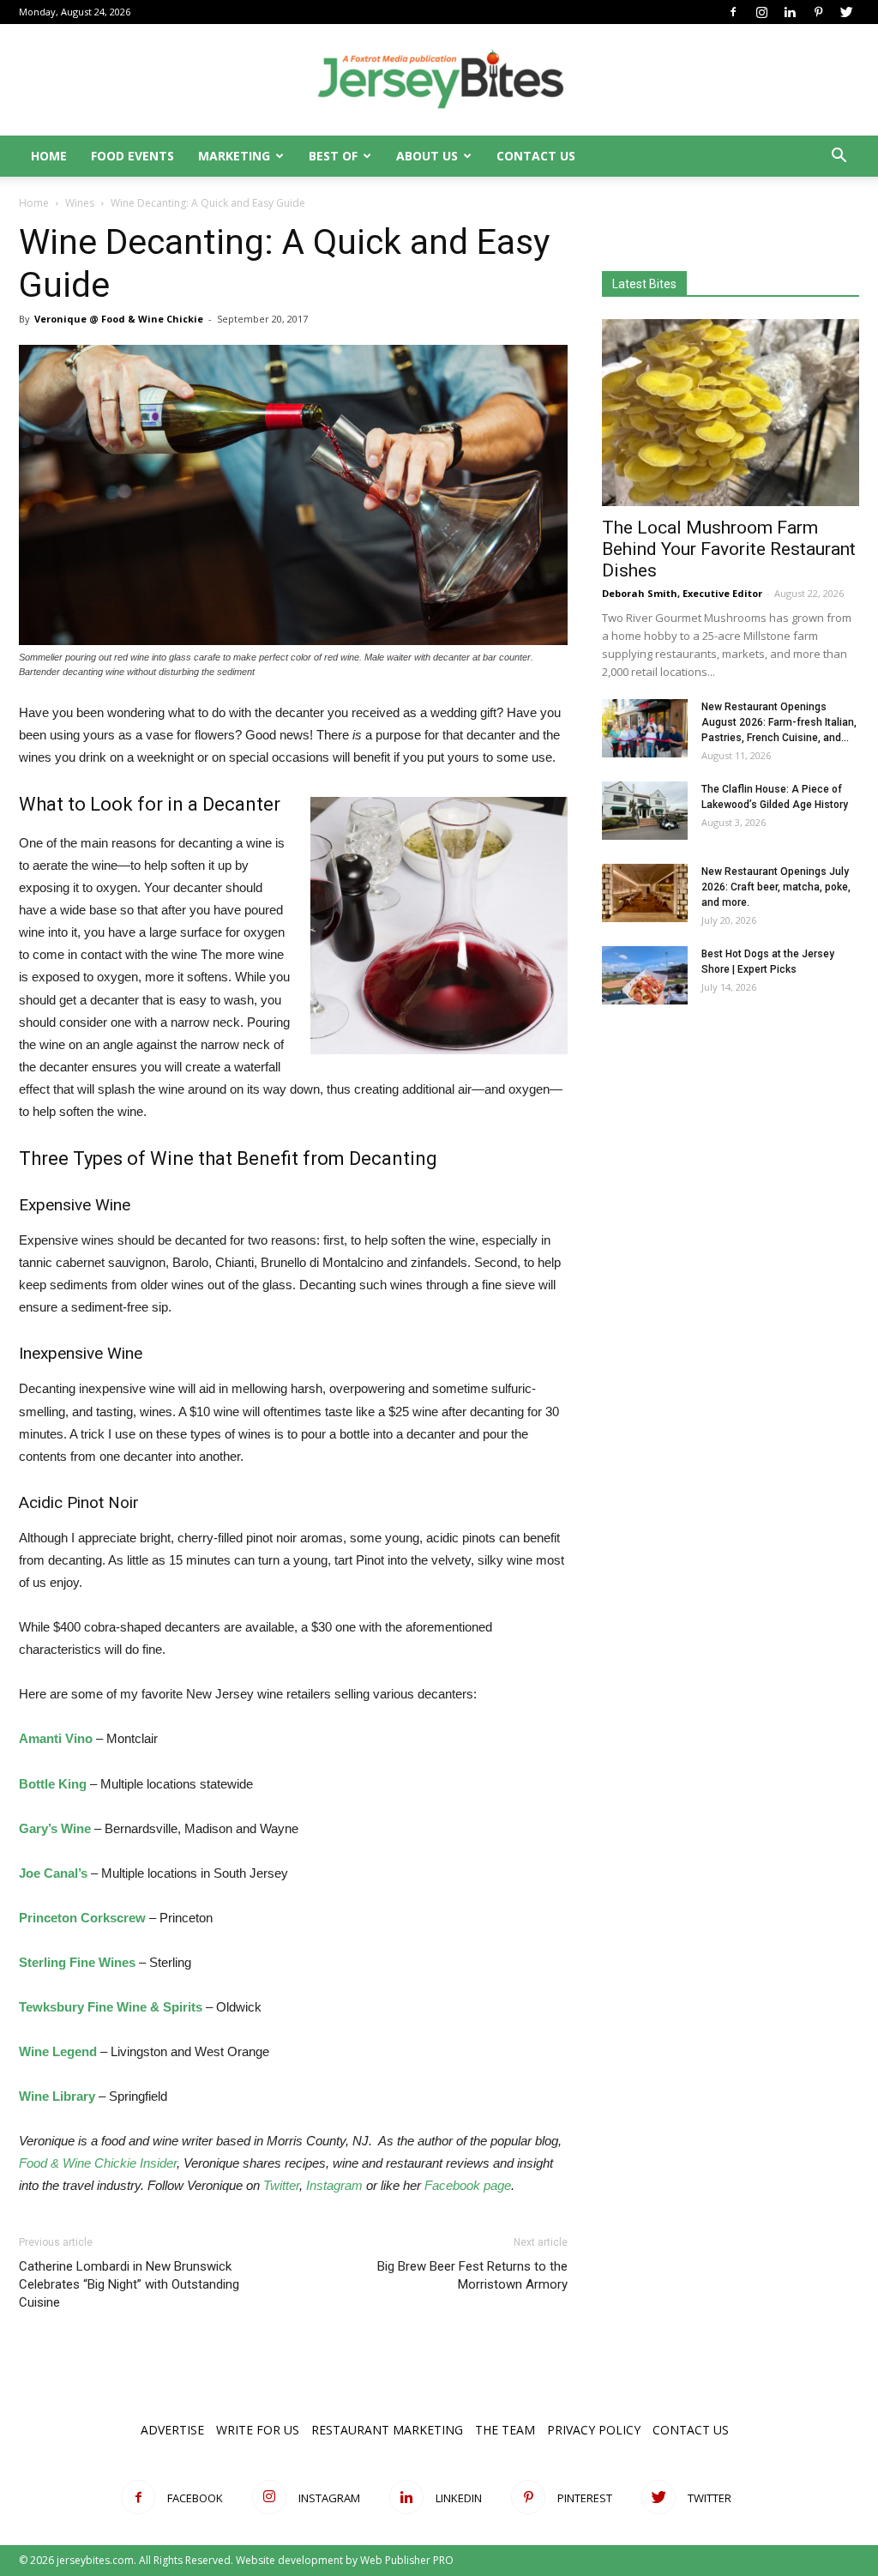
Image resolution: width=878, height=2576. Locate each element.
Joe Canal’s (53, 1873)
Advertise (172, 2430)
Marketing (234, 156)
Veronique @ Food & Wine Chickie (119, 319)
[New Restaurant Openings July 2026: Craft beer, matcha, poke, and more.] (645, 893)
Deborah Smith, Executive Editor (682, 593)
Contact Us (536, 156)
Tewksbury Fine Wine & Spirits (111, 2007)
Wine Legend (58, 2051)
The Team (505, 2430)
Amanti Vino (56, 1738)
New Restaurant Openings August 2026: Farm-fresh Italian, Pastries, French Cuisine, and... (779, 722)
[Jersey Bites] (439, 81)
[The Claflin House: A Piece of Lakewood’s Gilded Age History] (645, 811)
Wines (80, 203)
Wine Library (57, 2096)
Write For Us (258, 2430)
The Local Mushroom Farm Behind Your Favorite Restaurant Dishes (729, 549)
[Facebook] (733, 12)
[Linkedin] (790, 12)
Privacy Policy (594, 2430)
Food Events (132, 156)
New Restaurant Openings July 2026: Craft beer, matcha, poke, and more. (776, 887)
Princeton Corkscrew (82, 1918)
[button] (839, 157)
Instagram (334, 2185)
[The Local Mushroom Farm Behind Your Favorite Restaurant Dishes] (731, 413)
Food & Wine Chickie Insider (98, 2163)
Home (49, 156)
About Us (427, 156)
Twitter (281, 2185)
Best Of (333, 156)
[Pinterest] (818, 12)
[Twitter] (846, 12)
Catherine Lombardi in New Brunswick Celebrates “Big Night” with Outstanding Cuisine (129, 2284)
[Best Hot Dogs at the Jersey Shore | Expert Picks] (645, 976)
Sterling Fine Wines (77, 1962)
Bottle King (53, 1784)
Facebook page (468, 2185)
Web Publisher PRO (407, 2560)
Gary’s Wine (55, 1828)
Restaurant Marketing (387, 2430)
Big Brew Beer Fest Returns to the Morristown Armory (472, 2275)
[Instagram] (761, 12)
